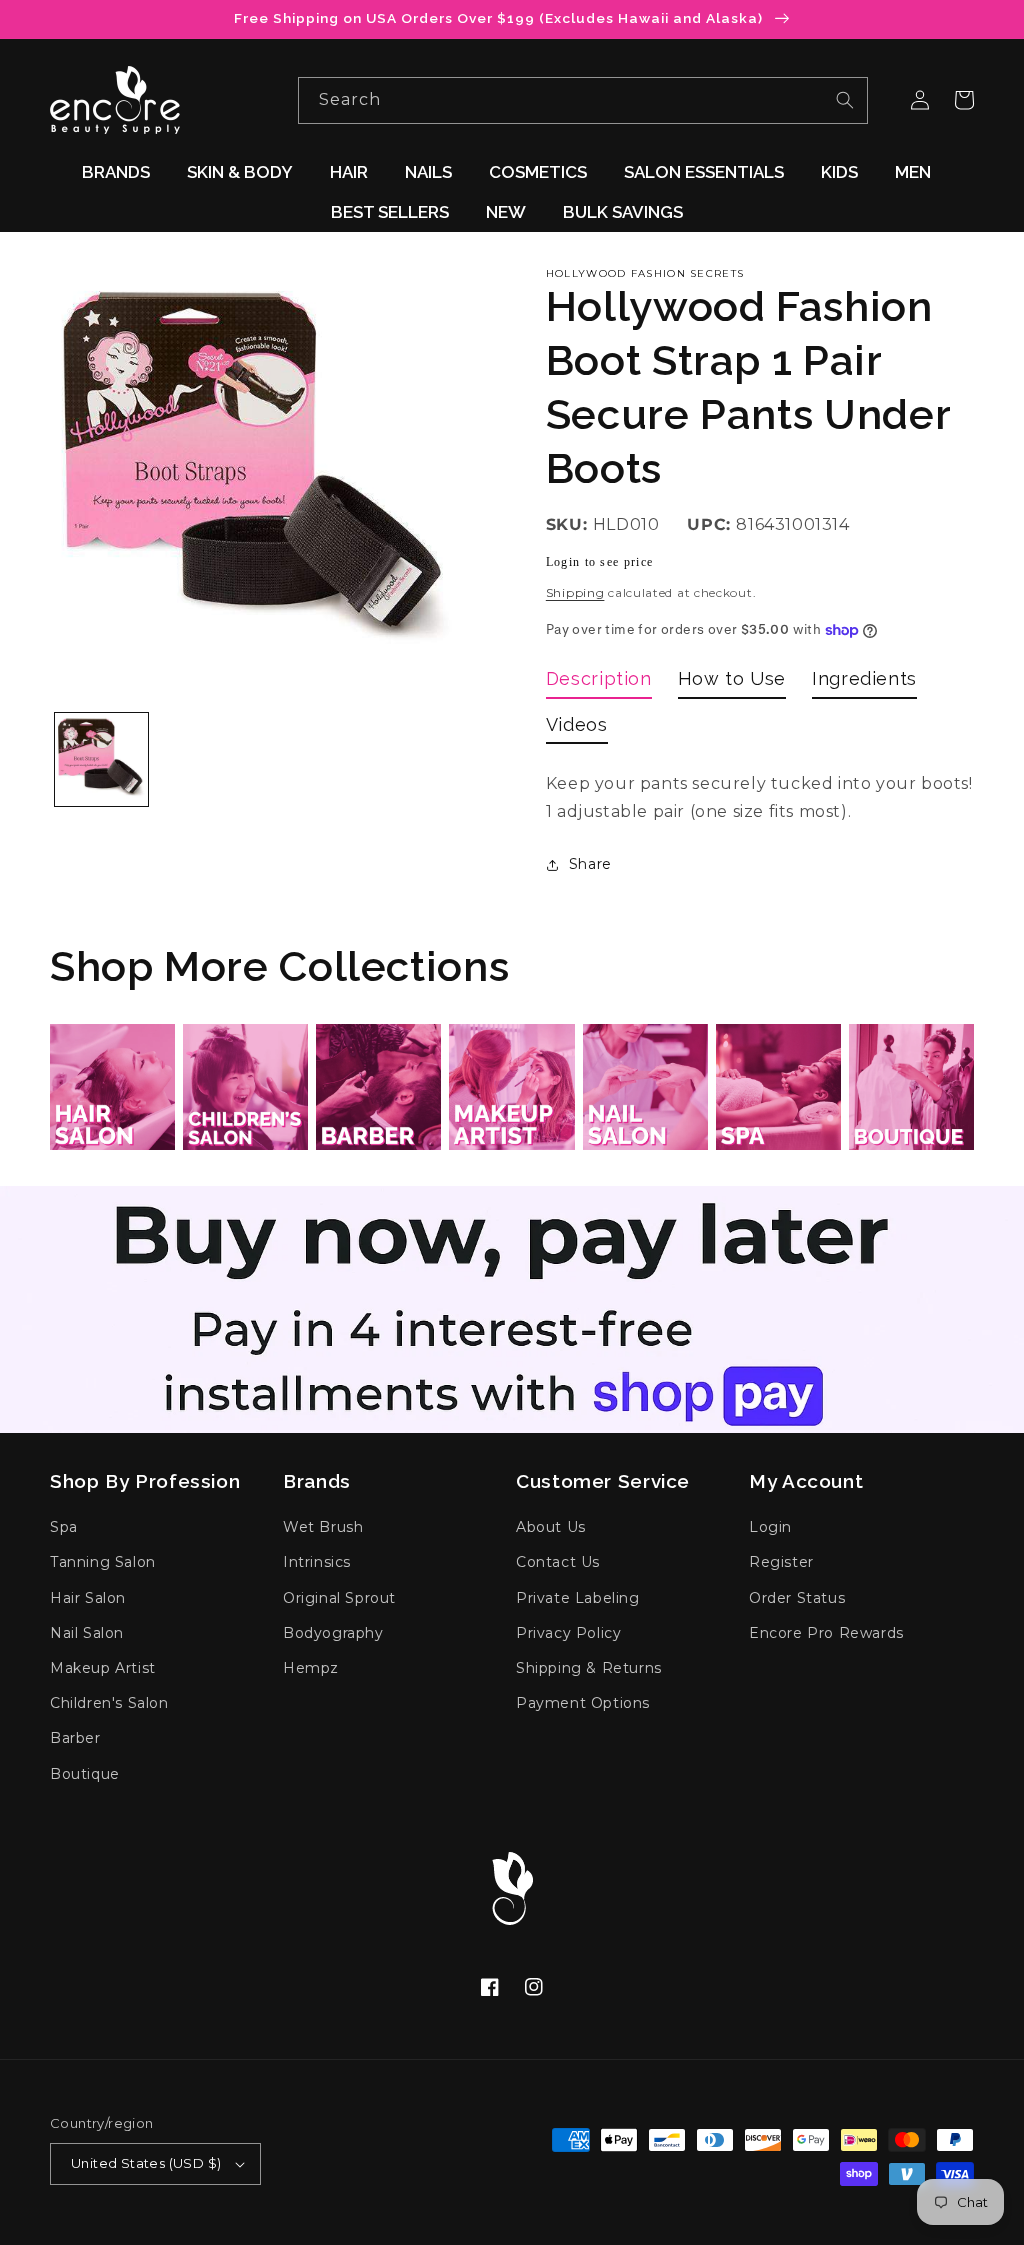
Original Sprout (339, 1598)
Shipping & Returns (589, 1668)
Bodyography (333, 1633)
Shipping (575, 592)
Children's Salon (109, 1703)
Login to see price (599, 562)
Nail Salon (87, 1633)
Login (770, 1527)
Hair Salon (88, 1598)
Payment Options (583, 1703)
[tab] (599, 682)
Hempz (311, 1668)
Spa (64, 1527)
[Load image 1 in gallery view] (101, 759)
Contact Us (558, 1562)
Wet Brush (323, 1527)
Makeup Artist (103, 1668)
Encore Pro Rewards (826, 1633)
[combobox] (583, 100)
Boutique (85, 1774)
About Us (551, 1527)
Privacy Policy (568, 1633)
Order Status (797, 1598)
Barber (75, 1738)
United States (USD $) (146, 2163)
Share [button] (590, 864)
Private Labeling (578, 1598)
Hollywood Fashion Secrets (645, 273)
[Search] (845, 100)
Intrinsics (317, 1562)
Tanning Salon (103, 1562)
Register (781, 1562)
